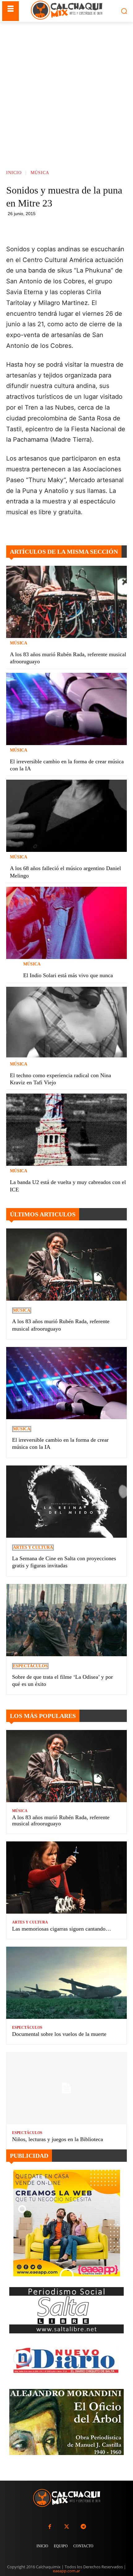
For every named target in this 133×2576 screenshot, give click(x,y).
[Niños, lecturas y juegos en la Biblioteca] (66, 2088)
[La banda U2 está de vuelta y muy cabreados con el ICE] (66, 1130)
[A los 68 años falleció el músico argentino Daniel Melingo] (66, 816)
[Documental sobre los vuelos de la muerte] (66, 1983)
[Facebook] (55, 228)
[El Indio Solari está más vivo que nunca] (66, 923)
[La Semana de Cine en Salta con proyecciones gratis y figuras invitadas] (66, 1502)
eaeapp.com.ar (66, 2571)
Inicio (14, 173)
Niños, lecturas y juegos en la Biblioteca (58, 2139)
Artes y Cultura (33, 1547)
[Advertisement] (66, 91)
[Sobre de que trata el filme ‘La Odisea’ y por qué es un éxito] (66, 1620)
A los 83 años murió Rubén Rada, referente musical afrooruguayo (61, 1820)
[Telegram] (98, 228)
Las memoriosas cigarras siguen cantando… (62, 1929)
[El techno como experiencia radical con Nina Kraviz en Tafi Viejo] (66, 1023)
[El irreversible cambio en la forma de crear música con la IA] (66, 709)
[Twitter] (66, 2527)
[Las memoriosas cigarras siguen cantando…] (66, 1878)
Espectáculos (30, 1666)
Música (40, 173)
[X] (69, 228)
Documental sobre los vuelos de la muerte (59, 2034)
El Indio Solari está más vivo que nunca (68, 975)
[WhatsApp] (84, 228)
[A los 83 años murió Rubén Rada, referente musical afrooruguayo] (66, 602)
